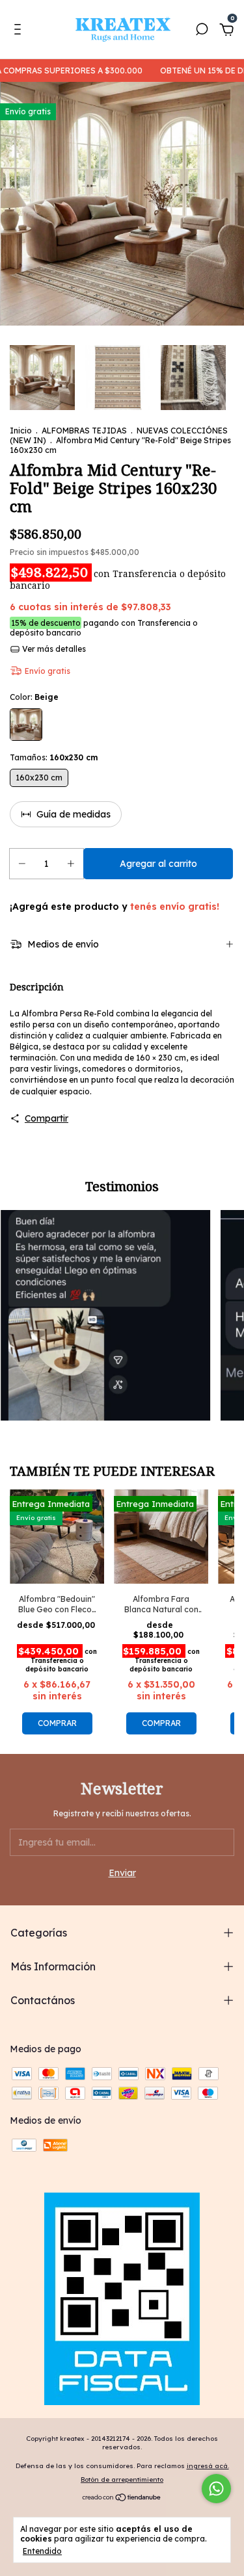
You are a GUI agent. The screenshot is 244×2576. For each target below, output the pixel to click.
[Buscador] (202, 31)
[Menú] (20, 31)
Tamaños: (54, 757)
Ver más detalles (53, 649)
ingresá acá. (208, 2466)
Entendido (42, 2551)
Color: (34, 697)
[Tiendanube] (122, 2498)
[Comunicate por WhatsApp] (216, 2489)
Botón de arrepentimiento (122, 2479)
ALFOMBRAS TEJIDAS (84, 431)
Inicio (21, 431)
